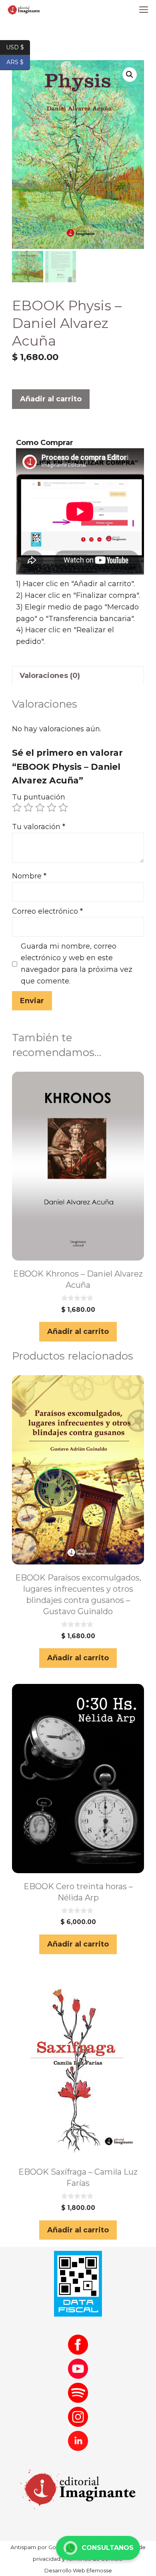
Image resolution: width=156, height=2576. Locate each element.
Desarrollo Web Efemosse (78, 2570)
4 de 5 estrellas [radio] (52, 807)
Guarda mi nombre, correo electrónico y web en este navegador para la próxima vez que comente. (77, 963)
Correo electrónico (47, 911)
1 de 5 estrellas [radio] (17, 807)
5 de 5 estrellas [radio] (63, 807)
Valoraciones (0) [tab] (50, 676)
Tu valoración (39, 827)
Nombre (29, 876)
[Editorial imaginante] (23, 10)
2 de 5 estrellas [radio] (28, 807)
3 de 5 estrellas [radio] (40, 807)
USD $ (18, 47)
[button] (130, 75)
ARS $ (18, 62)
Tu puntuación (39, 797)
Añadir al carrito (51, 399)
